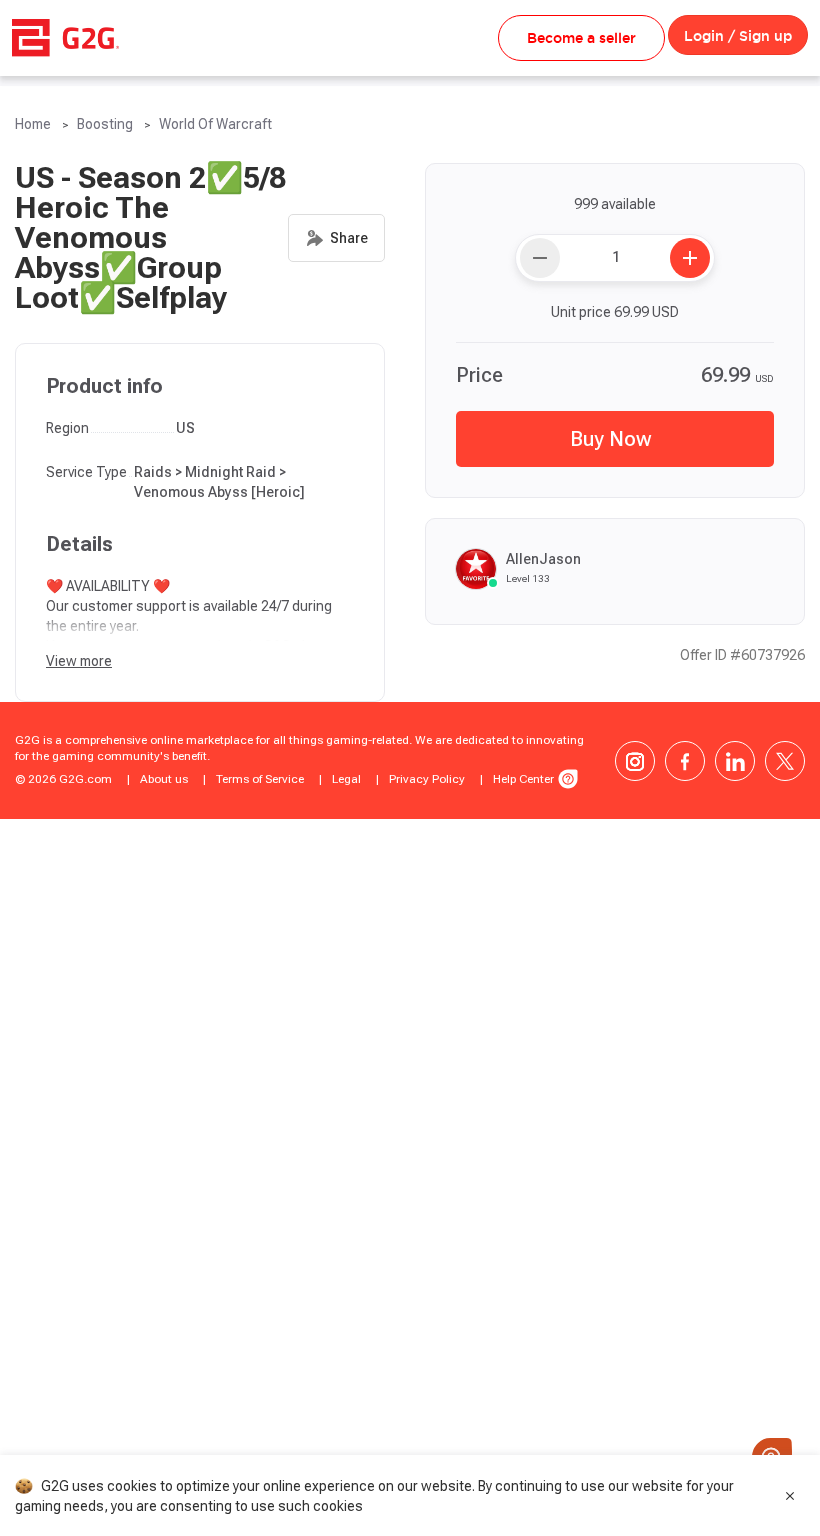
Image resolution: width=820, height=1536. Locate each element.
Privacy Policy (427, 779)
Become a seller (581, 38)
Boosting (105, 124)
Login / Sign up (738, 36)
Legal (346, 779)
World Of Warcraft (215, 124)
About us (164, 779)
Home (33, 124)
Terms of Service (260, 779)
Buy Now (611, 439)
